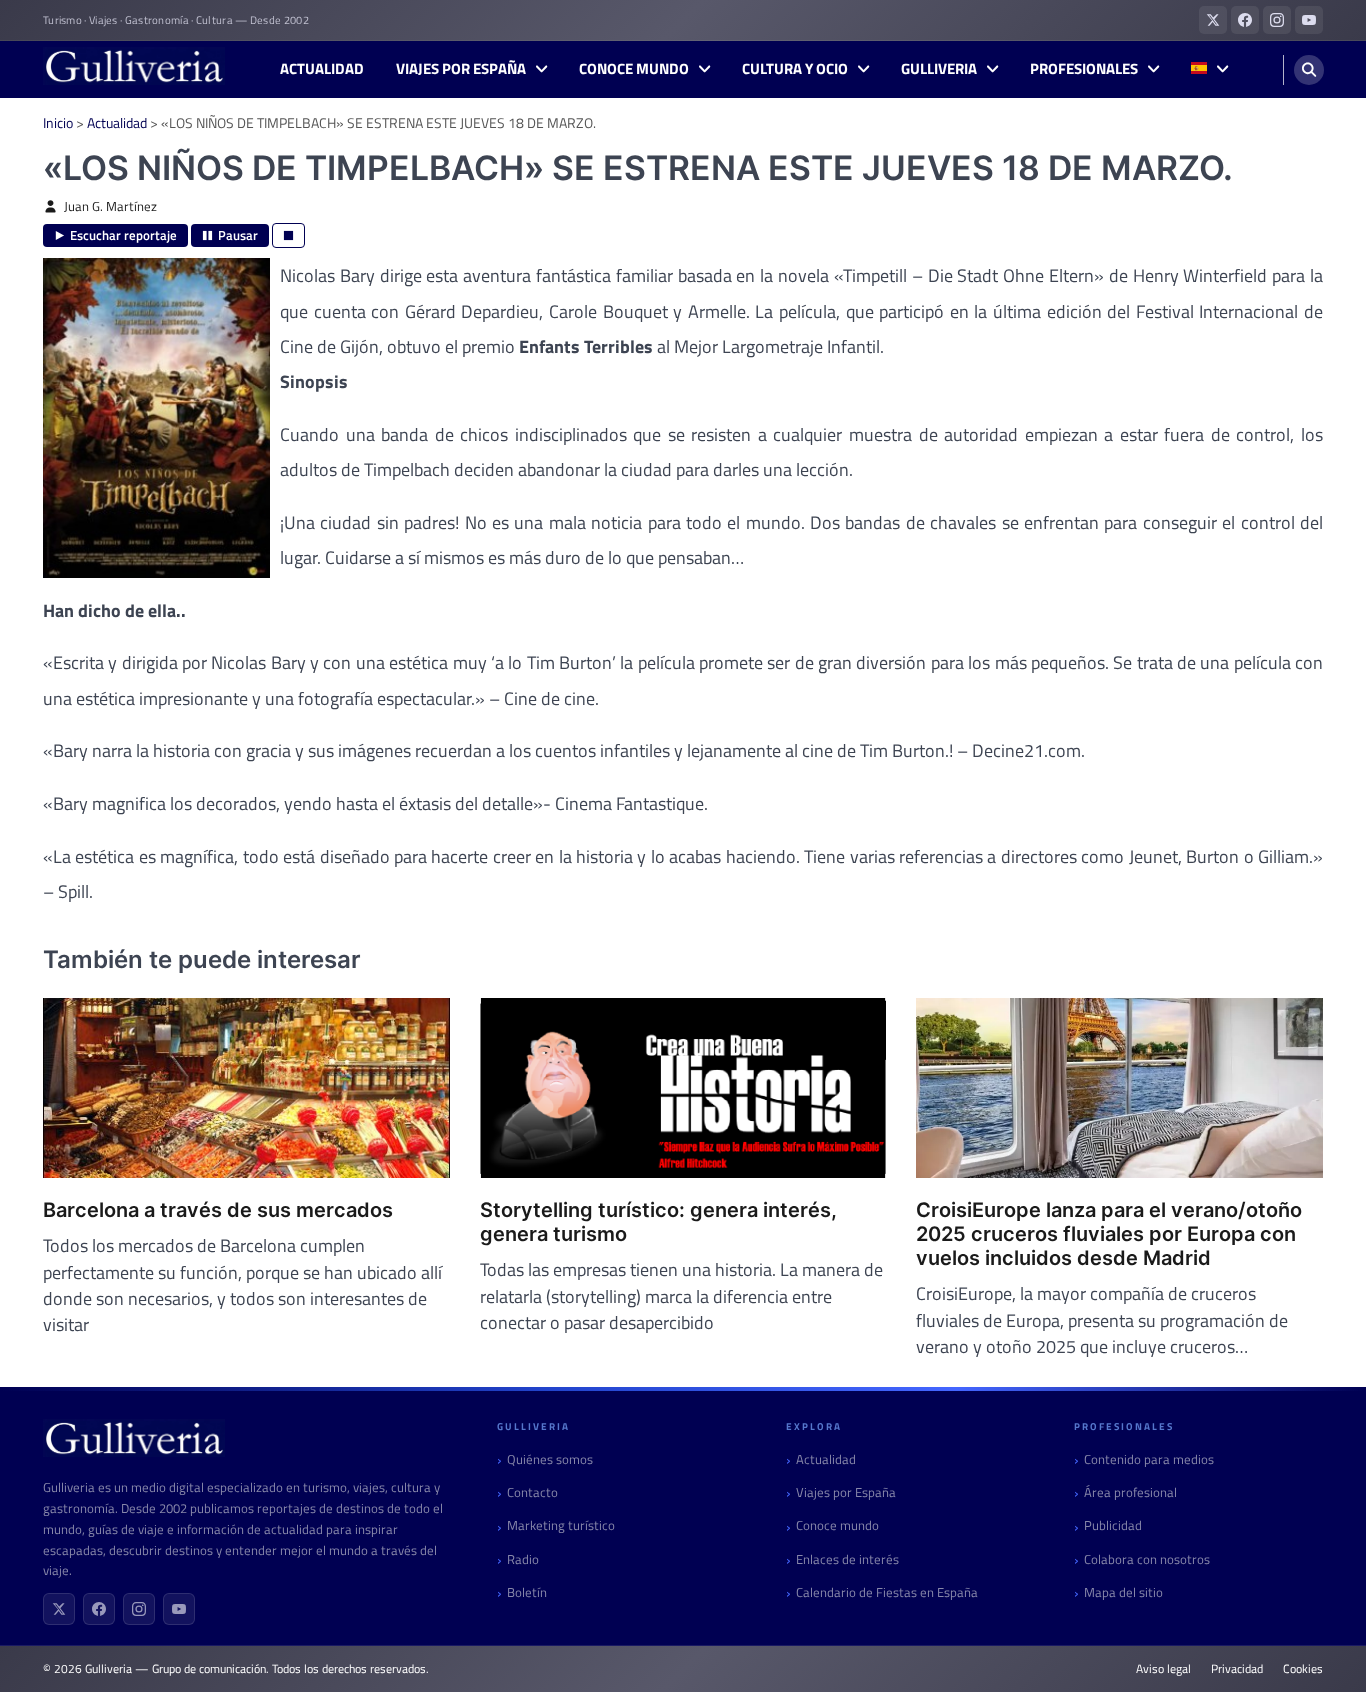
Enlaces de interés (847, 1559)
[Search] (1309, 70)
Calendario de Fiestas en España (887, 1592)
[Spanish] (1209, 69)
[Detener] (288, 235)
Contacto (532, 1492)
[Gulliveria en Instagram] (1277, 20)
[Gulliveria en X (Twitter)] (1213, 20)
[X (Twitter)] (59, 1609)
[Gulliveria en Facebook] (1245, 20)
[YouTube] (179, 1609)
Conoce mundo (634, 69)
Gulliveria (939, 69)
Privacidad (1237, 1669)
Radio (523, 1559)
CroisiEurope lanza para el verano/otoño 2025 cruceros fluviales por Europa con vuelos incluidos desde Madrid (1109, 1234)
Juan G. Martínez (110, 206)
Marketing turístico (561, 1525)
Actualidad (322, 69)
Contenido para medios (1149, 1459)
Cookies (1303, 1669)
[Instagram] (139, 1609)
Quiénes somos (550, 1459)
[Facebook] (99, 1609)
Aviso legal (1163, 1669)
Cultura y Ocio (795, 69)
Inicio (58, 122)
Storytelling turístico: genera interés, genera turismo (658, 1222)
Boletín (527, 1592)
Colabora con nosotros (1147, 1559)
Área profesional (1130, 1492)
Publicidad (1113, 1525)
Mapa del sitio (1123, 1592)
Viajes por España (461, 69)
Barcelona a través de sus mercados (218, 1210)
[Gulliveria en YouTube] (1309, 20)
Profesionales (1084, 69)
